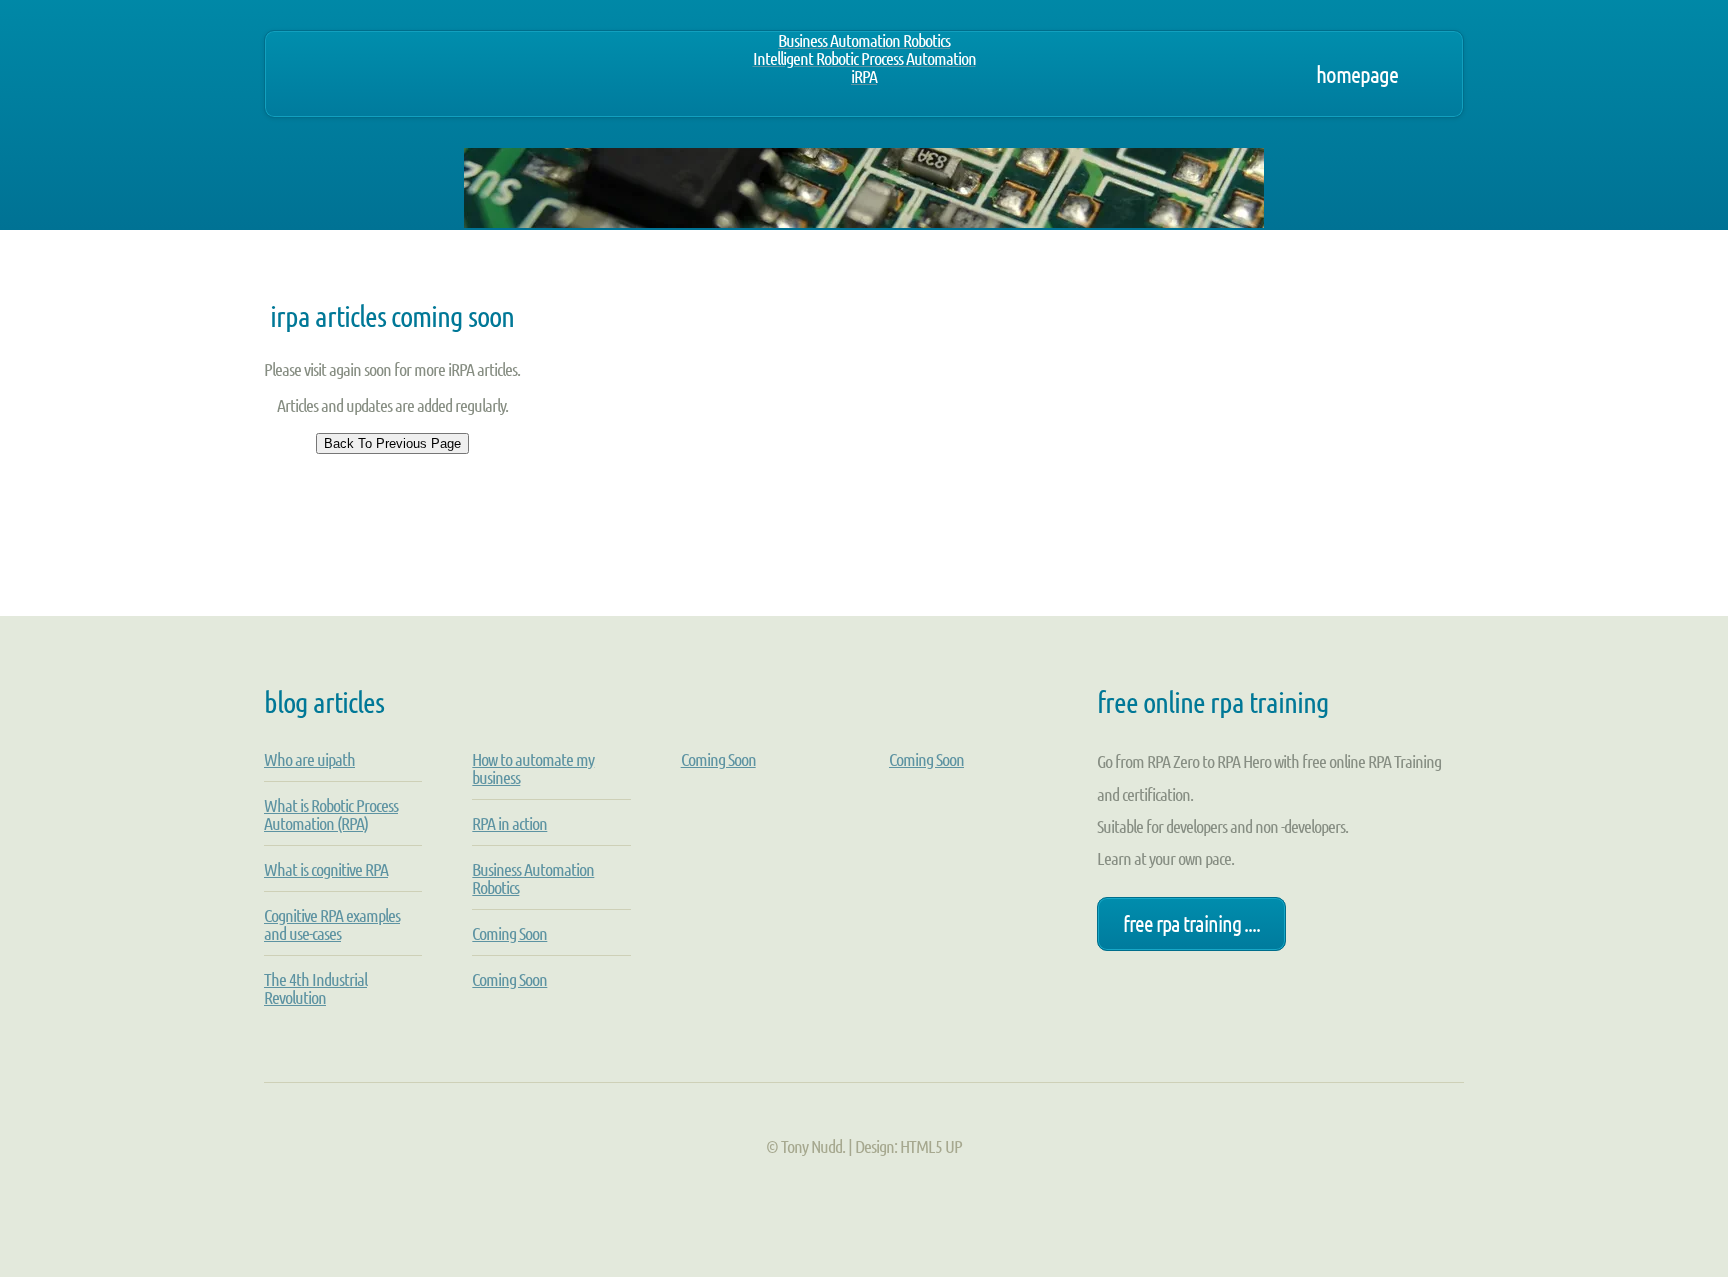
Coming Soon (509, 933)
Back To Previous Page (392, 443)
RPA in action (509, 823)
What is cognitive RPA (326, 869)
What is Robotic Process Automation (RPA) (331, 814)
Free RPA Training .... (1191, 923)
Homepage (1357, 73)
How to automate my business (533, 768)
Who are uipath (309, 759)
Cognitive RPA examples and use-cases (332, 924)
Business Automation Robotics (533, 878)
